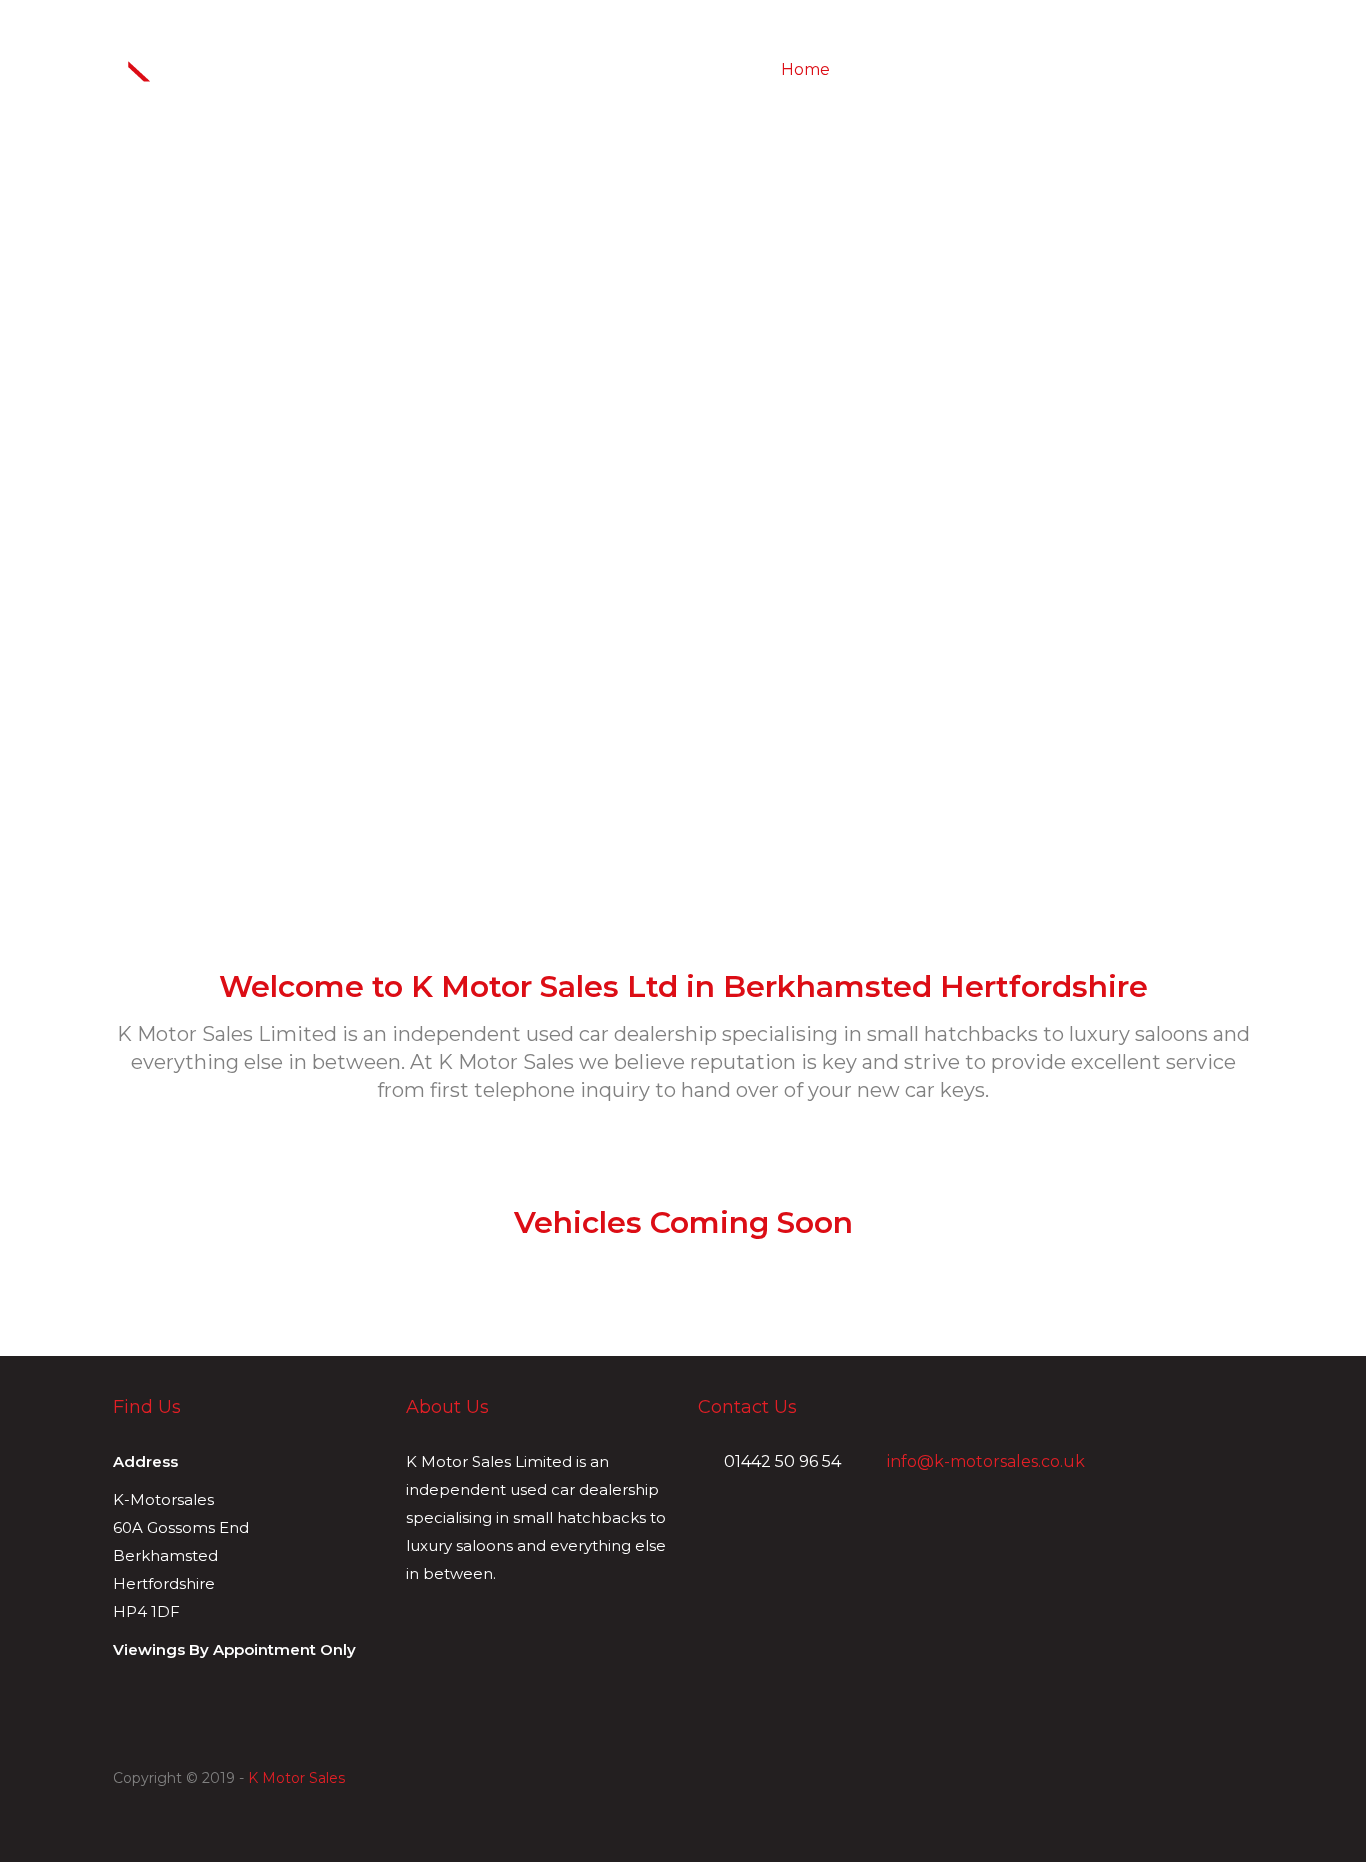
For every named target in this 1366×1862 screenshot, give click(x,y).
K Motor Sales (296, 1778)
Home (805, 69)
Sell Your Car (1057, 69)
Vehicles (953, 69)
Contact (1161, 69)
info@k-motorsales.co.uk (984, 1461)
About (875, 69)
